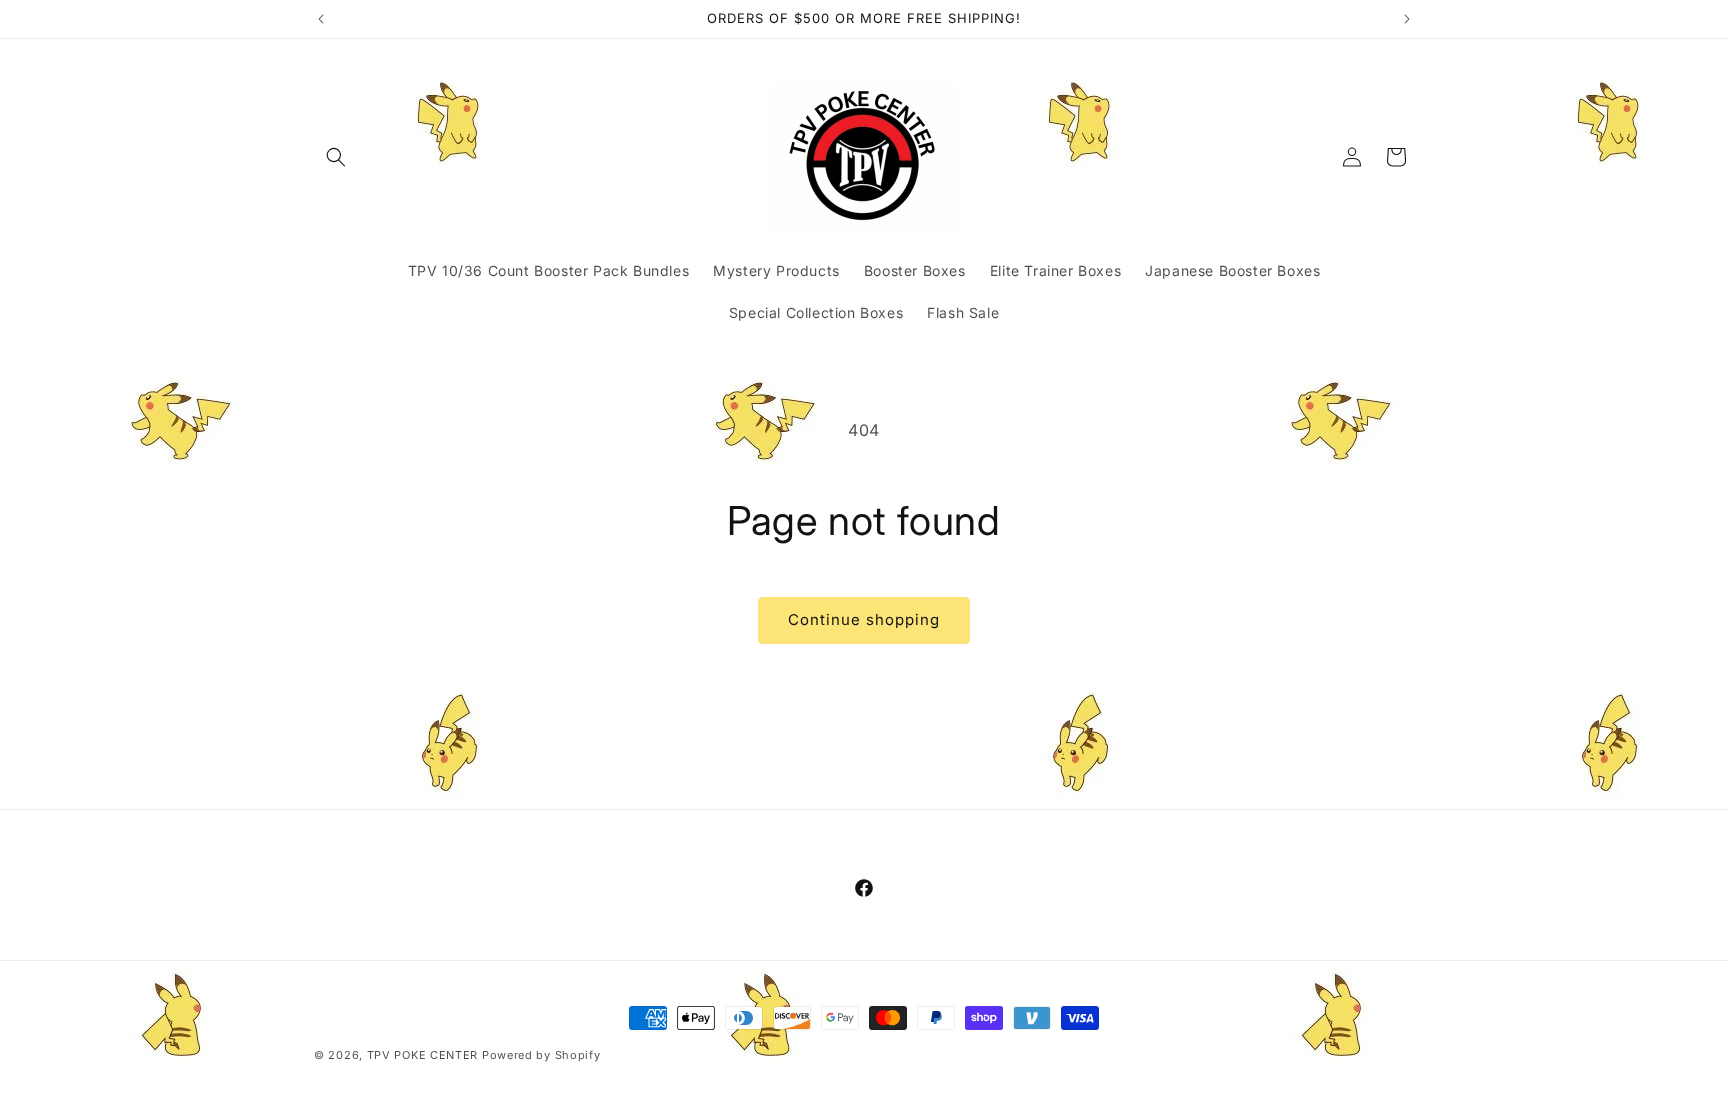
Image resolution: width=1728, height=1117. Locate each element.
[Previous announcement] (321, 19)
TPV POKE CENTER (423, 1055)
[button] (336, 157)
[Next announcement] (1407, 19)
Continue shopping (864, 619)
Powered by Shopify (541, 1055)
